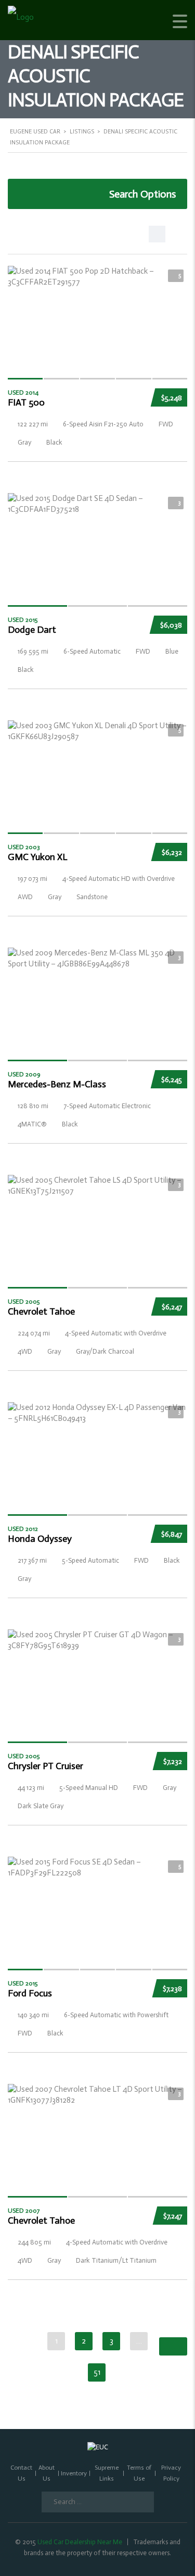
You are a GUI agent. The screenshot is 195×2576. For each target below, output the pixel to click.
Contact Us (21, 2473)
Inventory (74, 2473)
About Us (47, 2473)
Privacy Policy (171, 2473)
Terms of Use (139, 2473)
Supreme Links (107, 2473)
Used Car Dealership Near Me (80, 2542)
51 (97, 2372)
